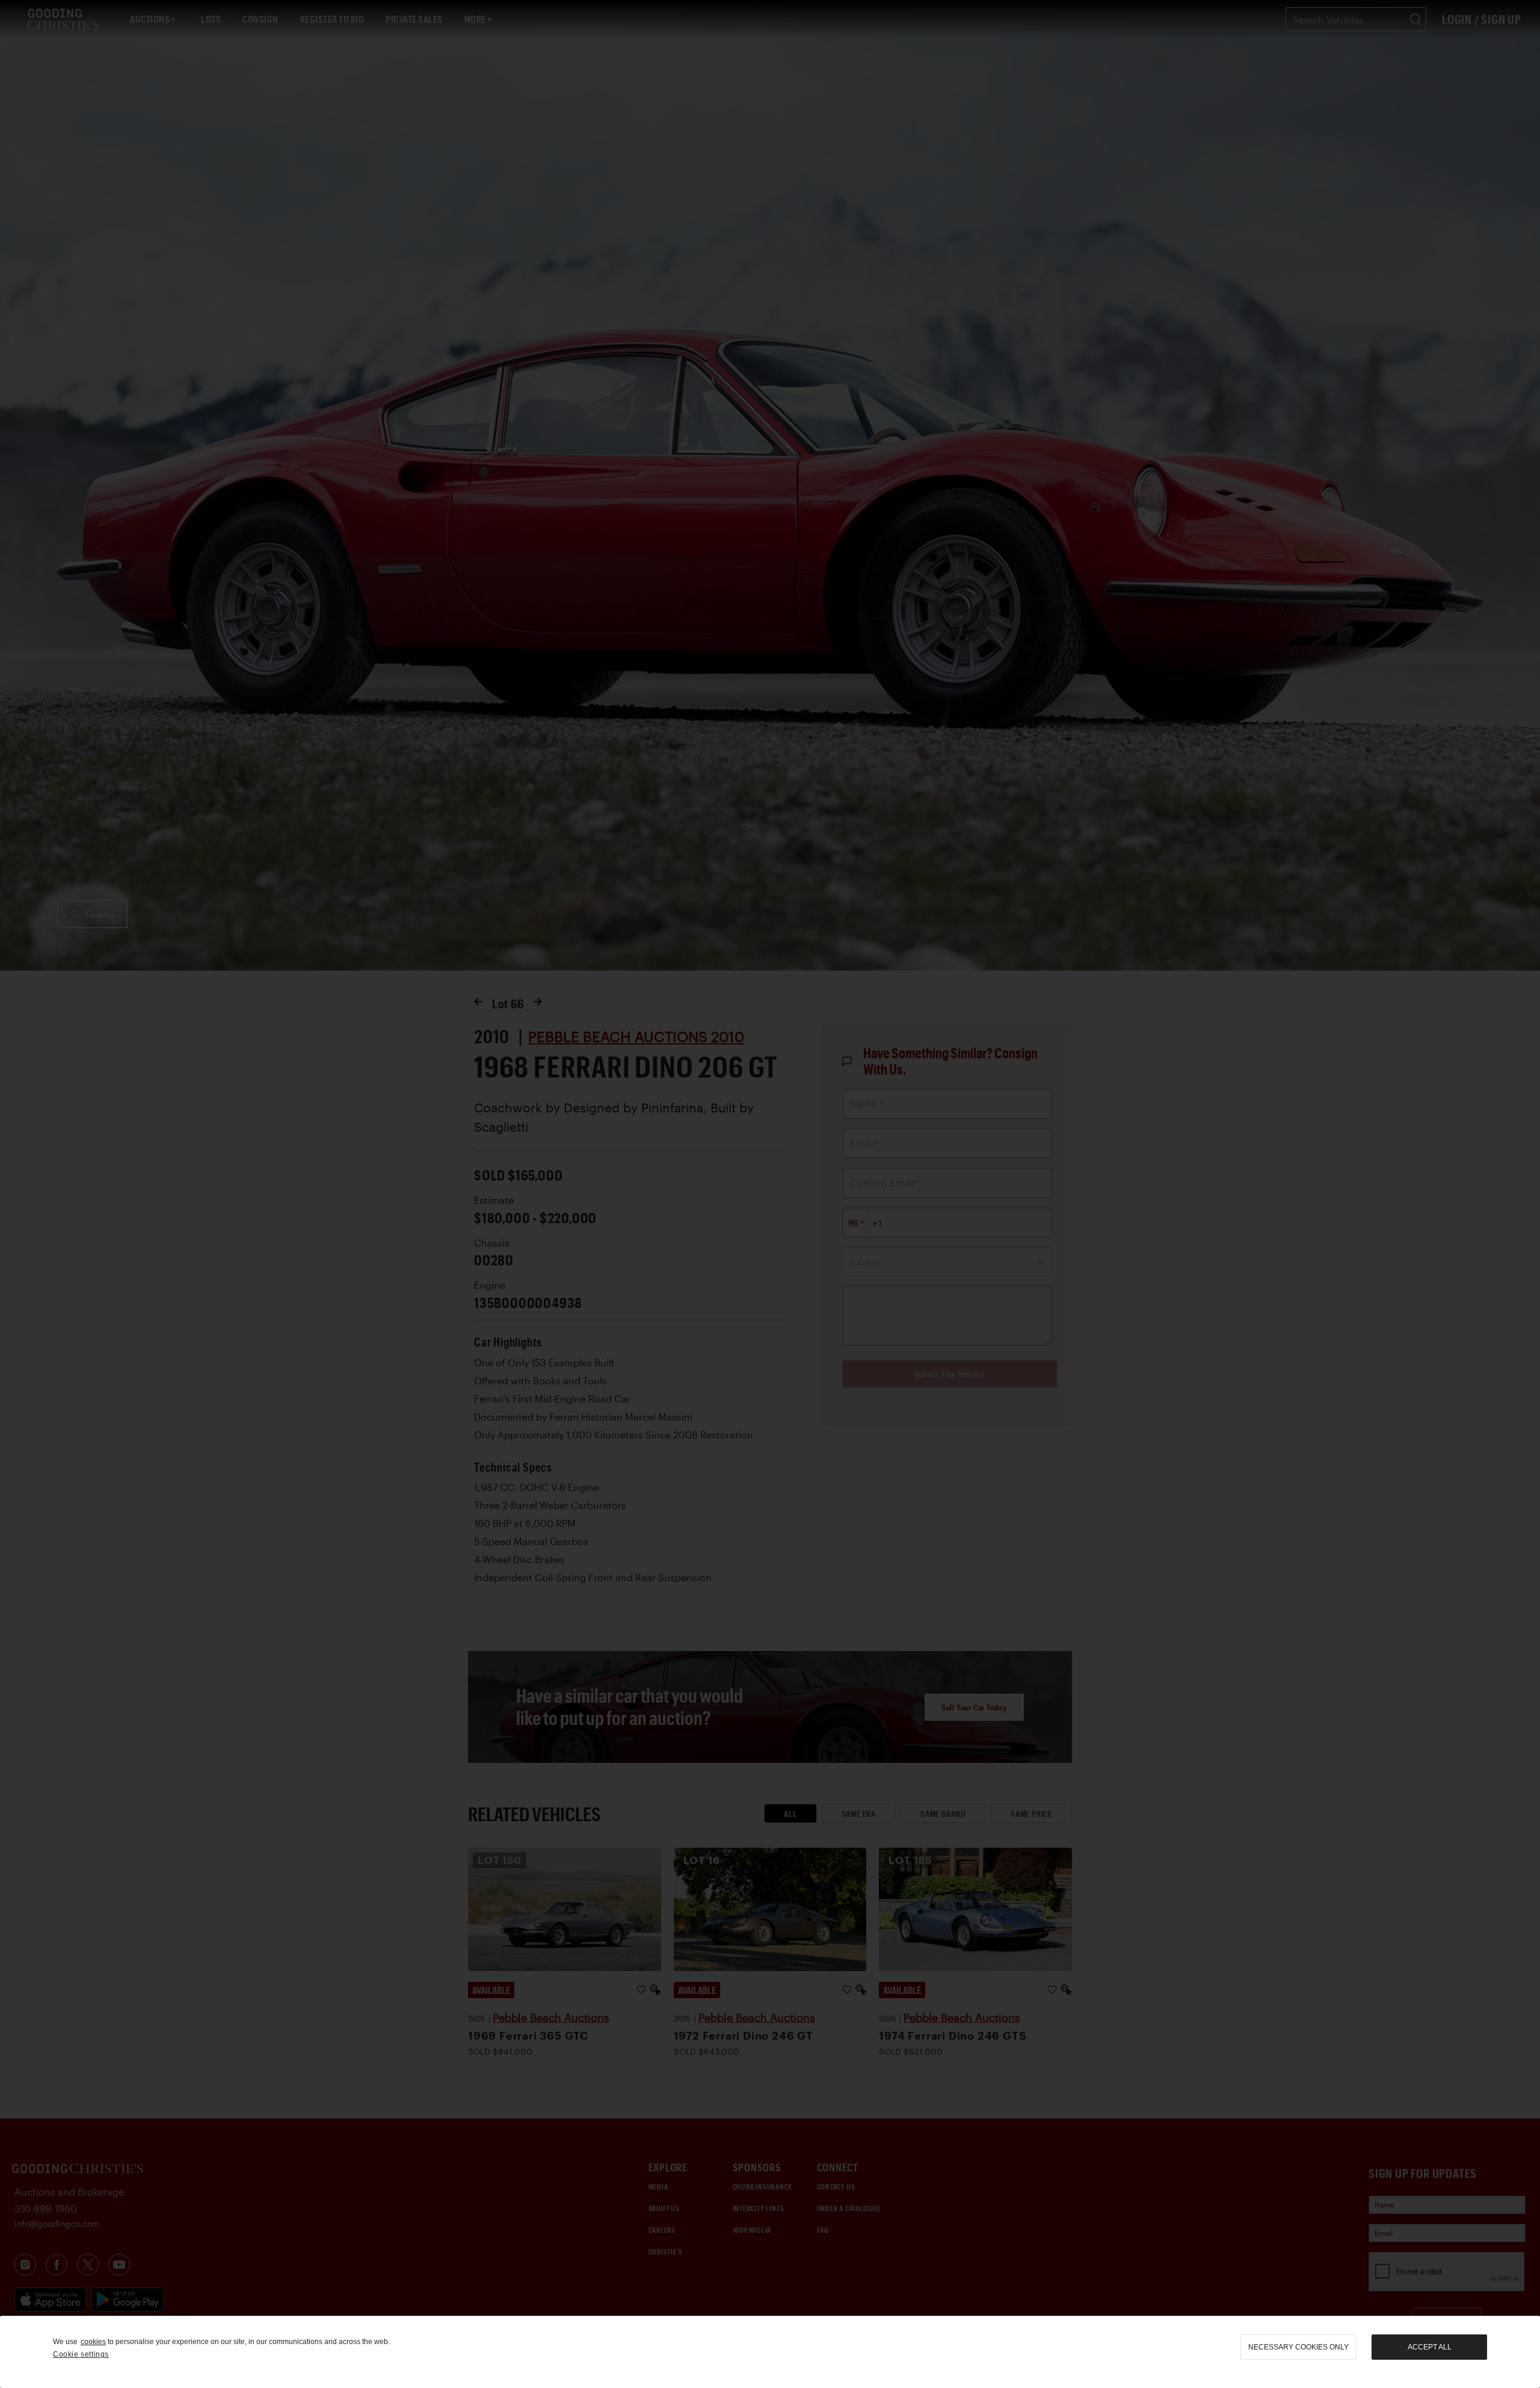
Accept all (1430, 2347)
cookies (93, 2342)
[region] (770, 2352)
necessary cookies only (1298, 2347)
